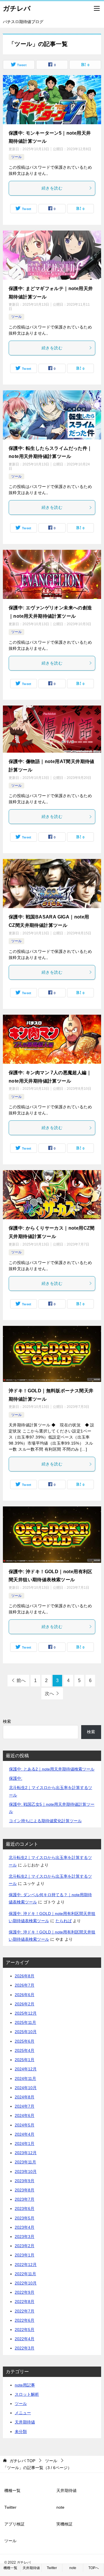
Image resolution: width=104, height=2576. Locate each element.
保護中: (16, 1778)
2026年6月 (25, 1995)
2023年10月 (26, 2172)
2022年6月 (25, 2320)
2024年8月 (25, 2097)
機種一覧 (12, 2490)
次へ (49, 1693)
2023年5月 (25, 2218)
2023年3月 (25, 2237)
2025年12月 (26, 2013)
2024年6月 (25, 2115)
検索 (7, 1721)
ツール (16, 157)
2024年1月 (25, 2143)
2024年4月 (25, 2134)
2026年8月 (25, 1976)
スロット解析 (27, 2394)
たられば (64, 1921)
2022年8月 (25, 2302)
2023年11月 (25, 2162)
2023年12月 (26, 2153)
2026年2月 (25, 2004)
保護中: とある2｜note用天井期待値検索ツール (52, 1769)
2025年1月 (25, 2060)
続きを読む (52, 188)
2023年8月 (25, 2190)
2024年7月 (25, 2106)
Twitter (10, 2507)
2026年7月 (25, 1985)
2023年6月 (25, 2208)
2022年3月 (25, 2348)
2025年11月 (25, 2022)
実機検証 (64, 2524)
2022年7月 (25, 2311)
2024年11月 (25, 2078)
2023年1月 (25, 2255)
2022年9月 (25, 2292)
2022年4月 (25, 2339)
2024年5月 (25, 2125)
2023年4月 (25, 2227)
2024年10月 (26, 2088)
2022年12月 (26, 2265)
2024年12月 (26, 2069)
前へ (21, 1680)
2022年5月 (25, 2330)
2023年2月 (25, 2246)
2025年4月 (25, 2050)
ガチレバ (17, 8)
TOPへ (94, 2568)
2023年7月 (25, 2199)
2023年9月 (25, 2181)
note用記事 (25, 2385)
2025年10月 (26, 2032)
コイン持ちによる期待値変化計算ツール (45, 1821)
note (60, 2507)
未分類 (21, 2432)
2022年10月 (26, 2283)
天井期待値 (25, 2422)
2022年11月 (25, 2274)
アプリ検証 (14, 2524)
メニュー (23, 2413)
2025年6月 (25, 2041)
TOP (22, 2461)
